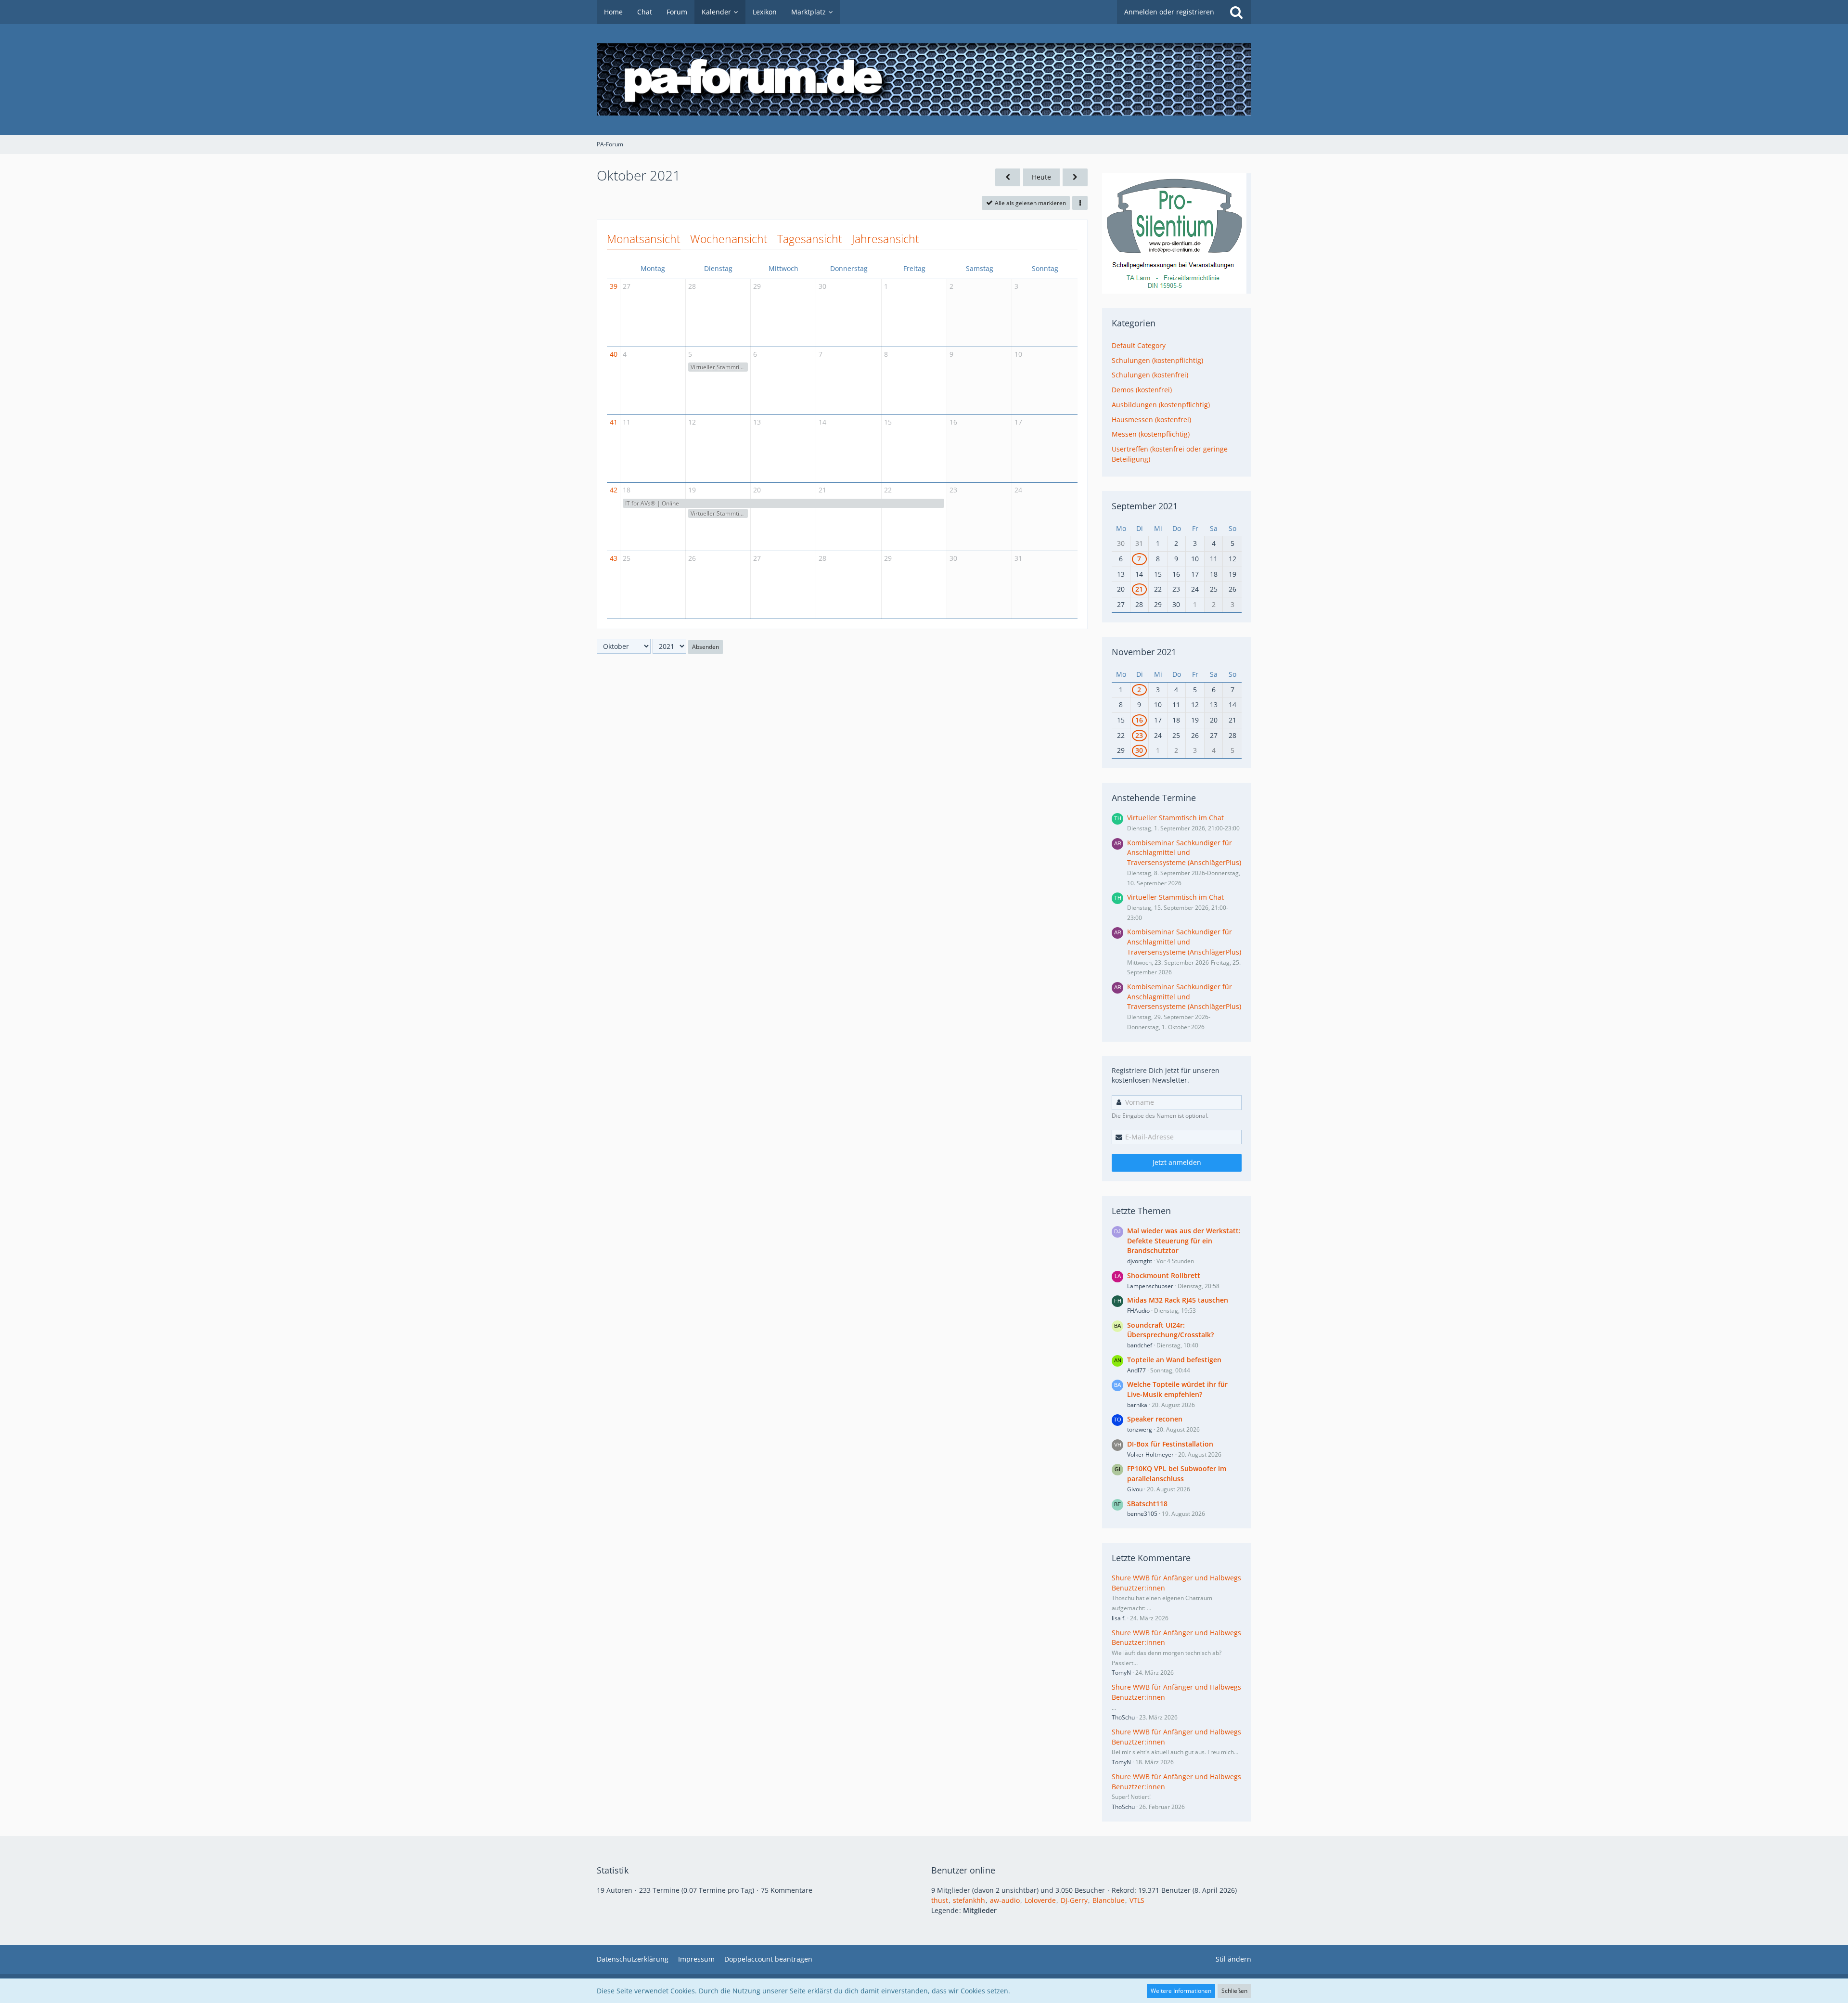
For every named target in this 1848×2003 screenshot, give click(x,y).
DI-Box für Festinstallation (1170, 1444)
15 (888, 422)
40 (614, 354)
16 (953, 422)
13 (757, 422)
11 (627, 422)
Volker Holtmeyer (1150, 1454)
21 (822, 490)
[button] (1080, 203)
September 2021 (1145, 506)
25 (627, 558)
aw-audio (1005, 1900)
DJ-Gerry (1074, 1900)
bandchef (1140, 1345)
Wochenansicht (729, 239)
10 (1018, 354)
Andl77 (1136, 1370)
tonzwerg (1140, 1429)
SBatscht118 (1147, 1504)
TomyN (1121, 1673)
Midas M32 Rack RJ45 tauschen (1178, 1300)
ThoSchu (1123, 1717)
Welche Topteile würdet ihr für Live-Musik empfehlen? (1177, 1389)
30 (822, 286)
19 (692, 490)
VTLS (1137, 1900)
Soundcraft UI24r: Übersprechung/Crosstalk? (1170, 1330)
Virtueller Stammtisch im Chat (719, 367)
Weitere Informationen (1181, 1991)
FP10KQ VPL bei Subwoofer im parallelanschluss (1177, 1473)
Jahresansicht (885, 239)
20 (757, 490)
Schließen (1234, 1991)
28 (692, 286)
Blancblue (1109, 1900)
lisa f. (1119, 1618)
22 (888, 490)
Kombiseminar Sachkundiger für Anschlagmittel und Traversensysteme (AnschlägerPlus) (1184, 853)
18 (627, 490)
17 (1018, 422)
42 (614, 490)
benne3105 (1142, 1514)
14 (822, 422)
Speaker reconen (1155, 1419)
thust (940, 1900)
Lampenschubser (1150, 1286)
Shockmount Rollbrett (1164, 1275)
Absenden (706, 647)
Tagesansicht (810, 239)
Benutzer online (963, 1870)
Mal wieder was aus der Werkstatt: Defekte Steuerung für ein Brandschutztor (1184, 1241)
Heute (1041, 177)
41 (614, 422)
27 (627, 286)
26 (692, 558)
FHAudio (1138, 1311)
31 (1018, 558)
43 (614, 558)
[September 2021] (1008, 177)
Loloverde (1040, 1900)
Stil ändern (1233, 1959)
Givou (1135, 1489)
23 (953, 490)
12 (692, 422)
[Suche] (1236, 12)
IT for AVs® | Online (652, 503)
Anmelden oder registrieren (1169, 12)
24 (1018, 490)
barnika (1137, 1405)
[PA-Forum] (924, 79)
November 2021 (1144, 652)
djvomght (1140, 1261)
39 (614, 286)
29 (757, 286)
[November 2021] (1075, 177)
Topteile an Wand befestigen (1174, 1360)
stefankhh (969, 1900)
